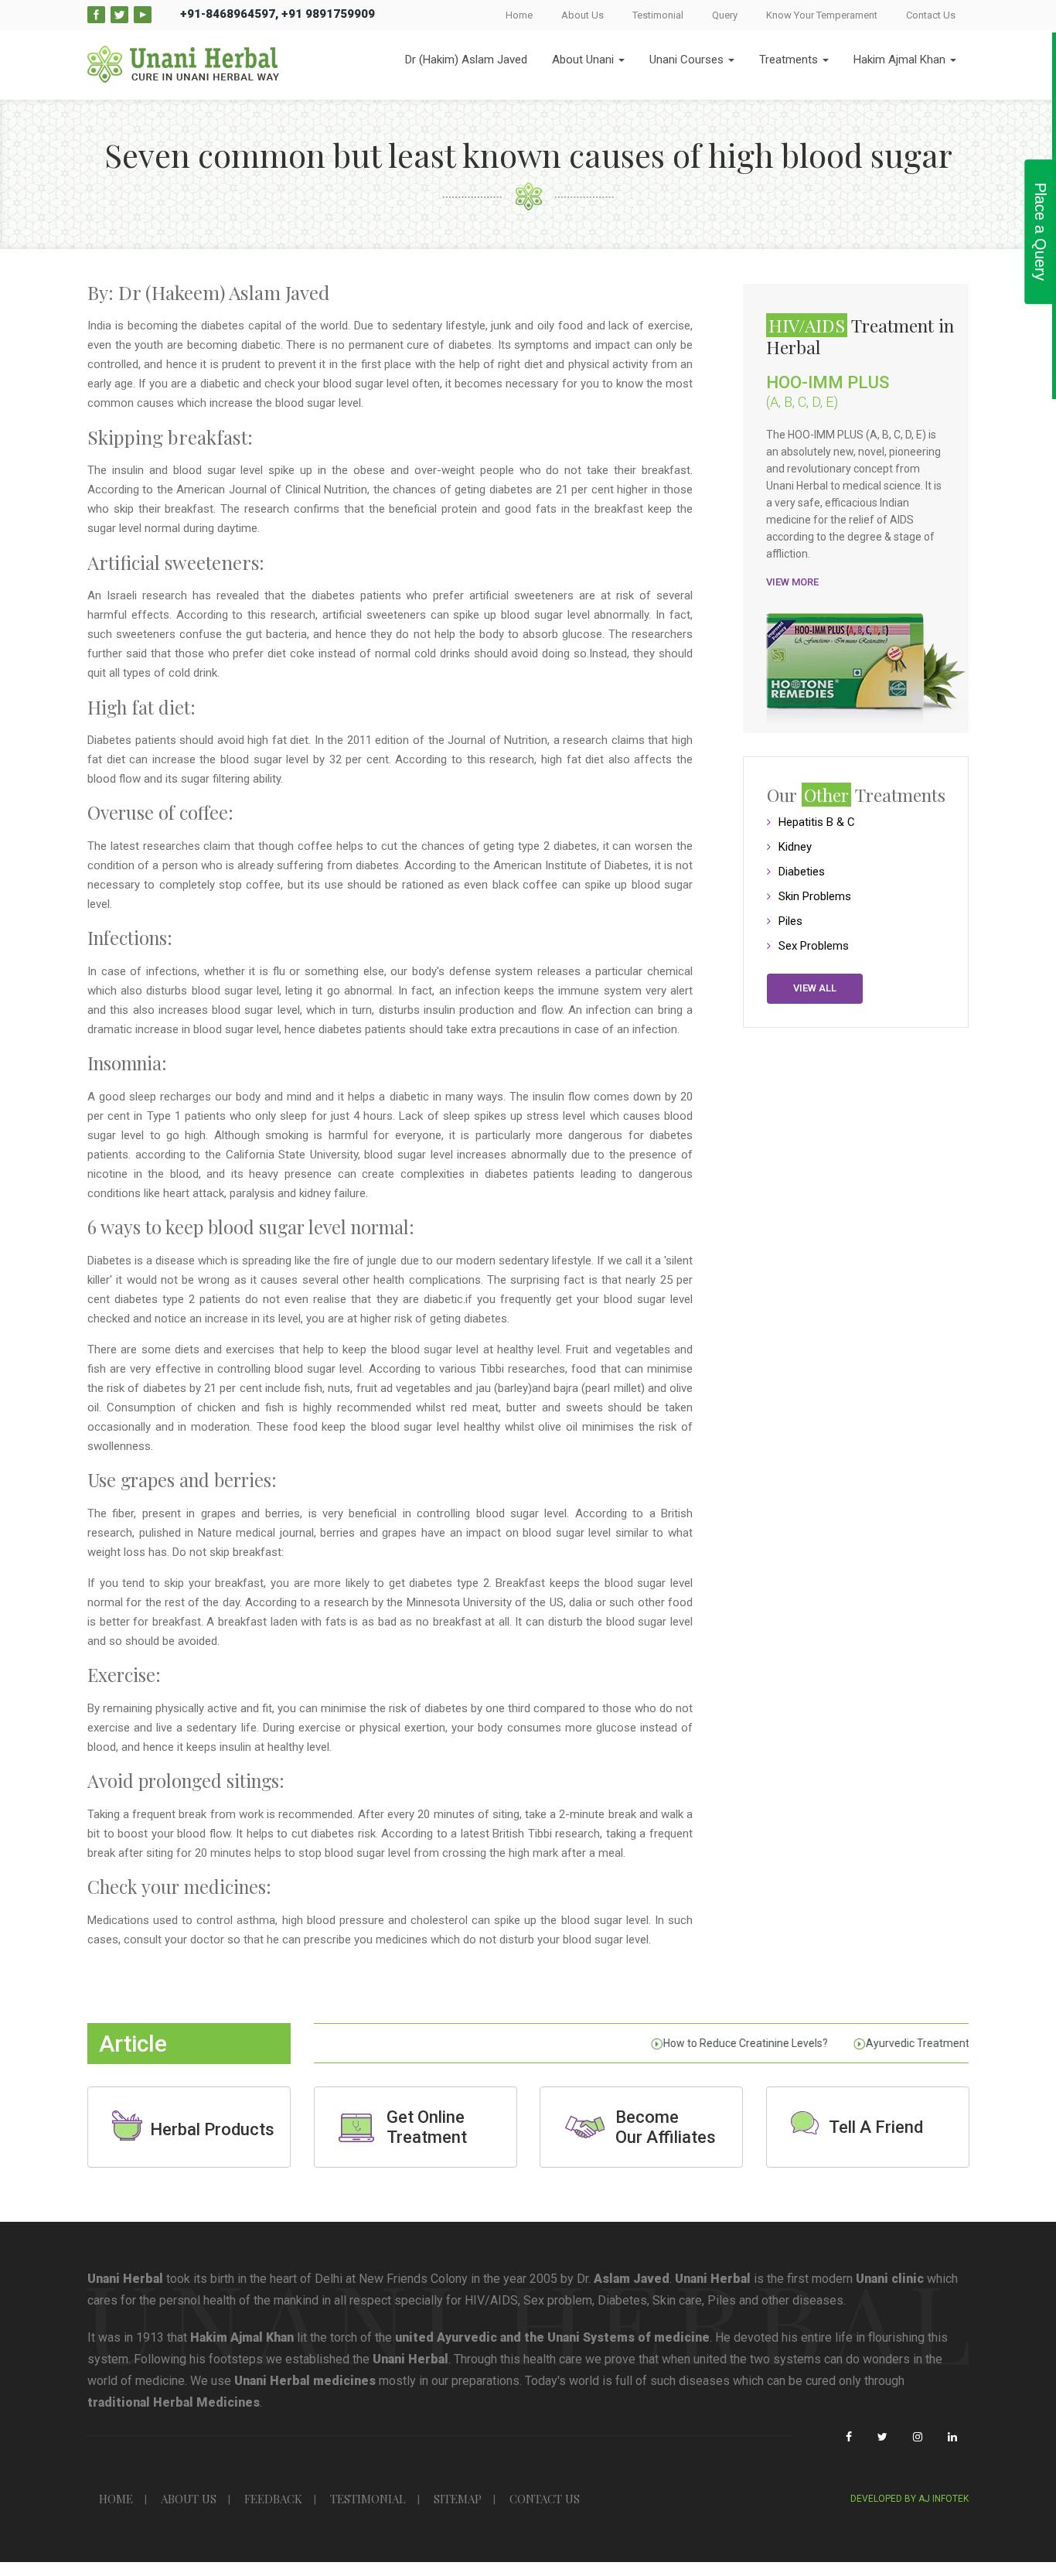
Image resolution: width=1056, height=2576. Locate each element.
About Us (583, 15)
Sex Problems (814, 946)
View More (792, 582)
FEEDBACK (273, 2499)
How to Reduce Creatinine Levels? (726, 2043)
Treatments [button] (790, 60)
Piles (790, 921)
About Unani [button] (584, 60)
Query (725, 15)
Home (519, 15)
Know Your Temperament (822, 15)
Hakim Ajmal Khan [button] (901, 60)
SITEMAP (458, 2499)
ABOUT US (189, 2499)
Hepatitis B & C (817, 822)
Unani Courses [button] (688, 60)
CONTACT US (545, 2499)
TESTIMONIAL (368, 2499)
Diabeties (802, 872)
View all (815, 988)
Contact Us (931, 15)
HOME (116, 2499)
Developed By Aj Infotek (910, 2499)
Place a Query (1041, 232)
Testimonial (658, 15)
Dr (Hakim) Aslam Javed (466, 60)
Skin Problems (815, 896)
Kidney (795, 847)
